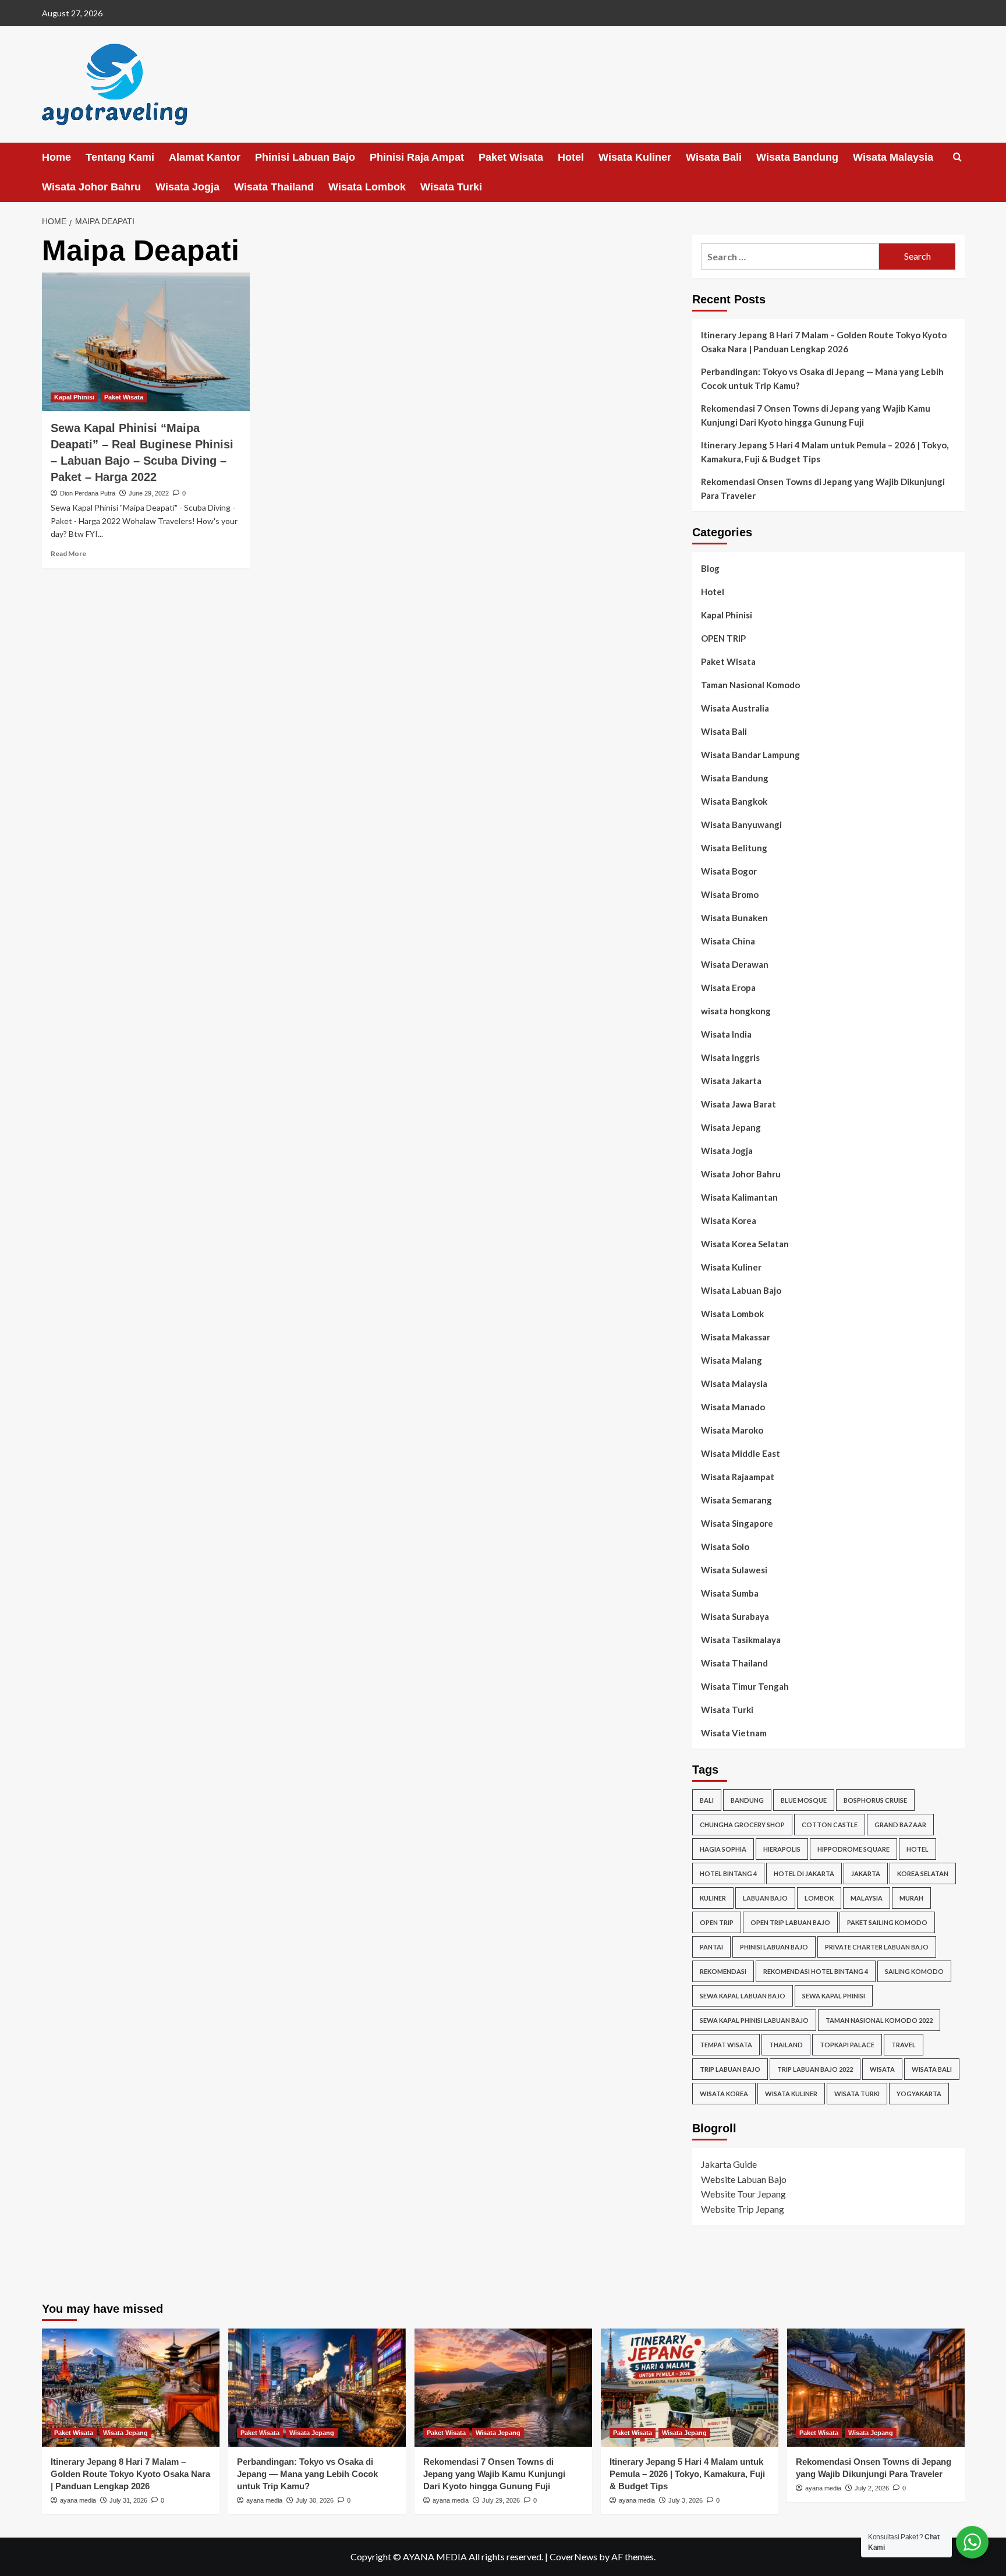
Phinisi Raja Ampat (417, 157)
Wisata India (726, 1034)
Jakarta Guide (729, 2164)
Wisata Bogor (729, 871)
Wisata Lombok (367, 187)
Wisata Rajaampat (738, 1477)
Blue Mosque (804, 1800)
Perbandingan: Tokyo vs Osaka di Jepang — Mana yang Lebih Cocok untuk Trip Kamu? (822, 378)
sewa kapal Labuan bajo (743, 1996)
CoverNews (573, 2556)
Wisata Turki (451, 187)
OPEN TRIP (723, 638)
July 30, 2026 (315, 2500)
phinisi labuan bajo (774, 1947)
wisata (882, 2069)
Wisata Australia (735, 708)
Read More (68, 553)
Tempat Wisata (726, 2045)
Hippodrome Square (853, 1849)
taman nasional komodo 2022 (879, 2020)
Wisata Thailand (274, 187)
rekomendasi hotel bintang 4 (816, 1971)
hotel (918, 1849)
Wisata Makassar (736, 1337)
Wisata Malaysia (893, 157)
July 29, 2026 (501, 2500)
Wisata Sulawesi (734, 1570)
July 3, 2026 (686, 2500)
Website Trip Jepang (743, 2209)
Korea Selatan (923, 1873)
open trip (717, 1922)
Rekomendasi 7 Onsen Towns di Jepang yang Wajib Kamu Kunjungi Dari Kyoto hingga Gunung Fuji (816, 415)
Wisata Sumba (730, 1593)
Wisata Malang (732, 1360)
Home (56, 157)
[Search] (957, 158)
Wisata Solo (725, 1547)
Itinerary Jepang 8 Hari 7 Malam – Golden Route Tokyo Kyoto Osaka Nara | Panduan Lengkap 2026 (824, 342)
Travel (904, 2045)
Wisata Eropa (728, 988)
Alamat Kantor (205, 157)
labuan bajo (765, 1898)
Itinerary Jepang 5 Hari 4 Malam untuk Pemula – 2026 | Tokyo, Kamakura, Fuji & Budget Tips (825, 452)
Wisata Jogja (187, 187)
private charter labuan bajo (877, 1947)
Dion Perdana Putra (88, 493)
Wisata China (728, 941)
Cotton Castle (830, 1825)
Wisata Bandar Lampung (750, 755)
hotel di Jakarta (804, 1873)
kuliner (713, 1898)
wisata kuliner (791, 2094)
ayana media (78, 2500)
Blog (710, 568)
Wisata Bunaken (734, 918)
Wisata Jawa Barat (738, 1104)
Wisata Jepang (731, 1127)
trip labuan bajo (730, 2069)
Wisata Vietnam (734, 1733)
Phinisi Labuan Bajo (305, 157)
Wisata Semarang (736, 1500)
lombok (819, 1898)
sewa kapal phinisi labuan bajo (754, 2020)
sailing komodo (914, 1971)
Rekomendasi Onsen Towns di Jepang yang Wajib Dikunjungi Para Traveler (823, 489)
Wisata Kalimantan (739, 1197)
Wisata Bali (714, 157)
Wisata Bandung (797, 157)
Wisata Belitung (734, 848)
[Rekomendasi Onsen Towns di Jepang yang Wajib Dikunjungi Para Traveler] (876, 2388)
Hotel (571, 157)
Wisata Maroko (732, 1430)
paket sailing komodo (887, 1922)
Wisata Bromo (730, 894)
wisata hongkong (736, 1011)
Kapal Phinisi (74, 397)
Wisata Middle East (741, 1453)
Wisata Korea (729, 1220)
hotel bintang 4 (728, 1873)
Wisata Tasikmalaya (741, 1640)
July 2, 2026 (872, 2488)
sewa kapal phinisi (834, 1996)
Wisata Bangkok (734, 801)
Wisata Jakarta (731, 1081)
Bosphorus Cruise (875, 1800)
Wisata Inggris (730, 1057)
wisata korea (724, 2094)
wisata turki (857, 2094)
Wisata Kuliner (635, 157)
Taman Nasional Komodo (750, 685)
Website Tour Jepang (743, 2194)
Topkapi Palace (847, 2045)
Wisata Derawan (735, 964)
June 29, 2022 (149, 493)
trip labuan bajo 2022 (815, 2069)
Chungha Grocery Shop (742, 1825)
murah (911, 1898)
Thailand (786, 2045)
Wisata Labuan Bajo (741, 1290)
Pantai (711, 1947)
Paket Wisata (511, 157)
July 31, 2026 (128, 2500)
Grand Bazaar (900, 1825)
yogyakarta (919, 2094)
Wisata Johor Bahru (91, 187)
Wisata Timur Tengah (745, 1686)
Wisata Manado (733, 1407)
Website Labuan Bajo (744, 2179)
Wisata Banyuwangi (741, 825)
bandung (747, 1800)
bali (707, 1800)
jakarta (866, 1873)
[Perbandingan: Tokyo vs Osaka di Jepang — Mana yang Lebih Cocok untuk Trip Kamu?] (317, 2388)
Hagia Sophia (723, 1849)
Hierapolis (782, 1849)
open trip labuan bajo (790, 1922)
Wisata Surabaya (735, 1616)
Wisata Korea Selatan (745, 1244)
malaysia (867, 1898)
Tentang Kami (120, 157)
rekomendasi (723, 1971)
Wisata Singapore (737, 1523)
